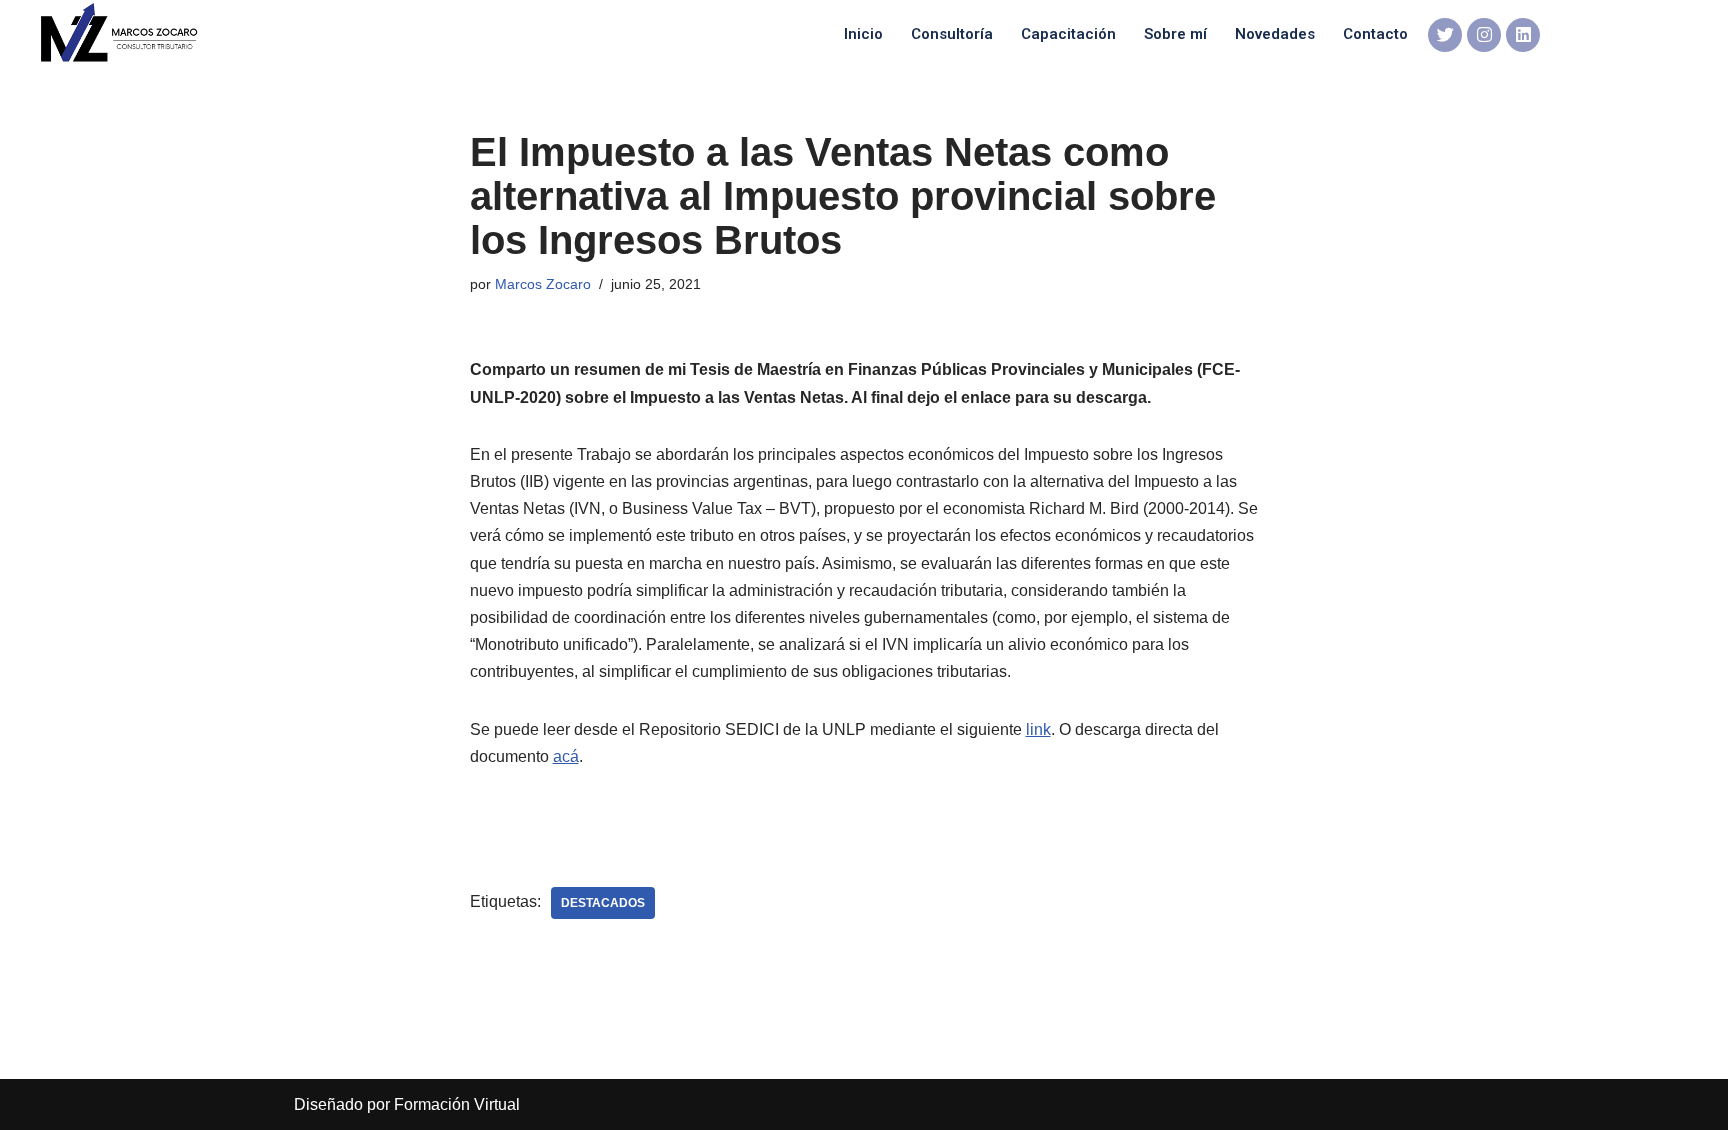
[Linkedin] (1523, 35)
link (1038, 729)
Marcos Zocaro (543, 284)
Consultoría (952, 34)
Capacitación (1068, 34)
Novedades (1275, 34)
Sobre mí (1175, 34)
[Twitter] (1445, 35)
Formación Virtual (457, 1104)
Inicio (863, 34)
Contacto (1375, 34)
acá (566, 756)
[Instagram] (1484, 35)
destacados (603, 903)
